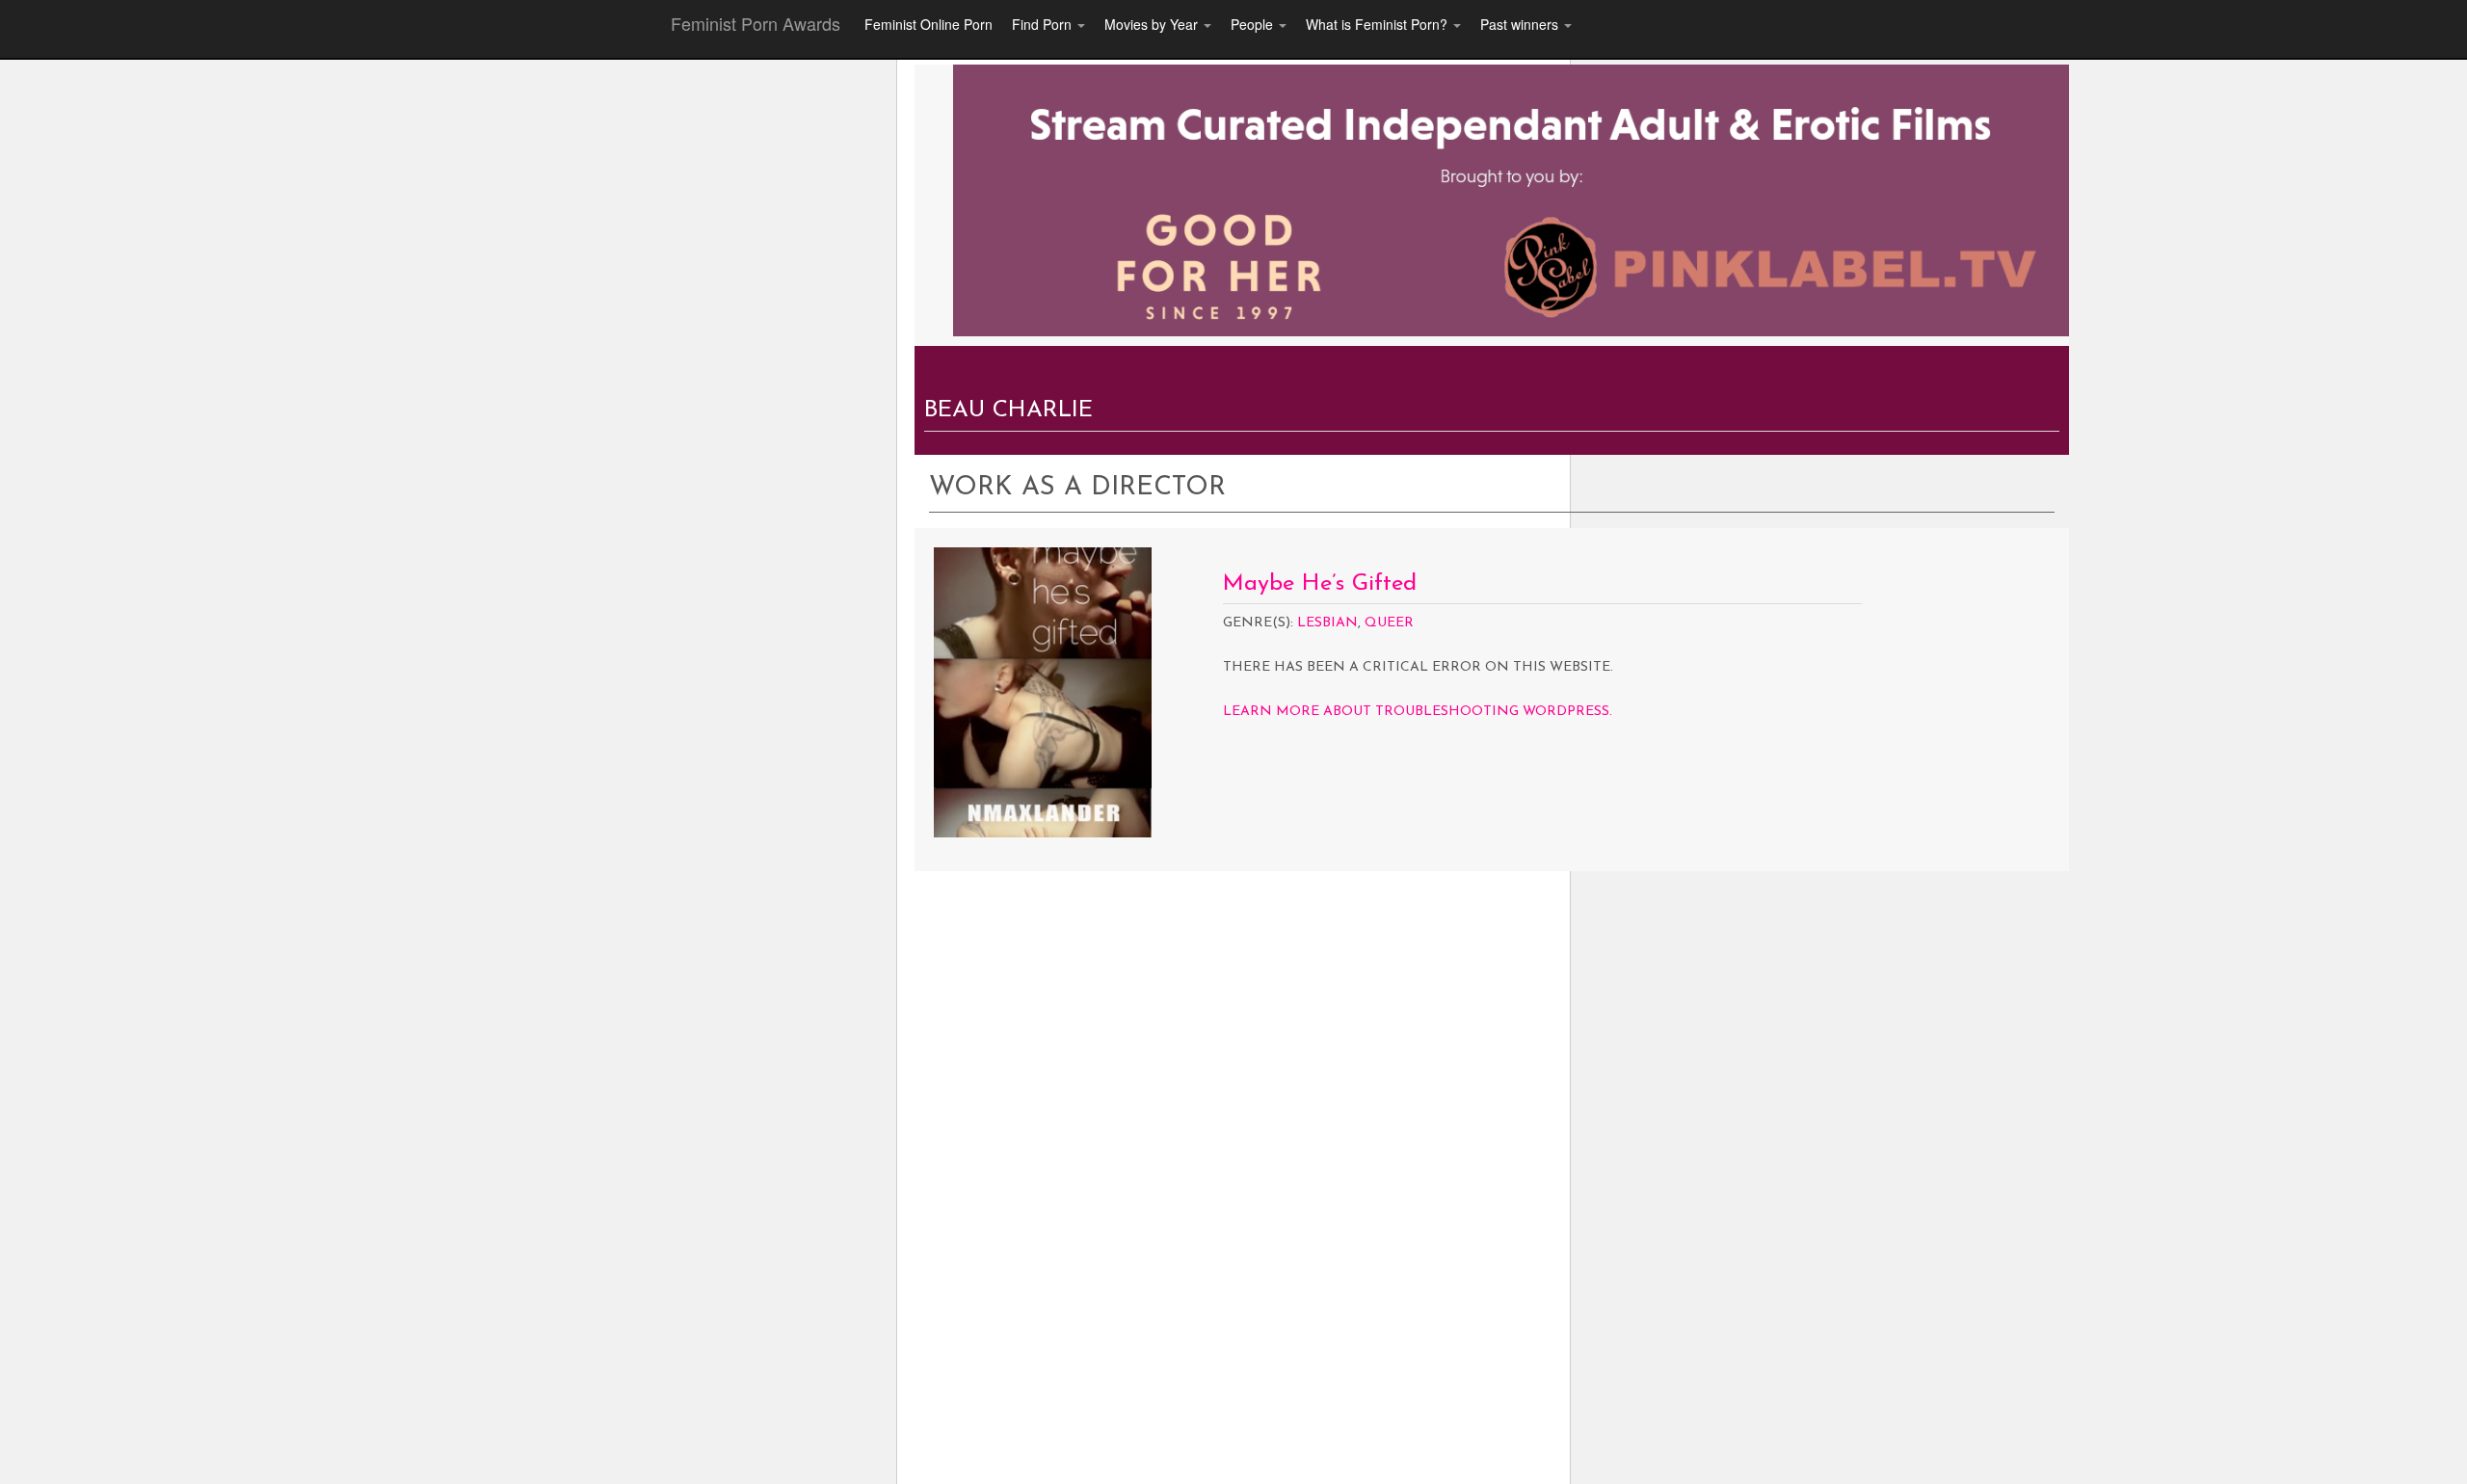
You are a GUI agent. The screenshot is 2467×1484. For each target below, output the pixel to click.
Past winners (1521, 24)
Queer (1389, 623)
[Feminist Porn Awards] (1511, 199)
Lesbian (1327, 623)
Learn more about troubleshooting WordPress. (1418, 712)
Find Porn (1044, 24)
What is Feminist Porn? (1379, 24)
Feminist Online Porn (928, 24)
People (1254, 24)
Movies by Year (1153, 24)
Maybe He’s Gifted (1320, 584)
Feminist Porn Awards (756, 23)
